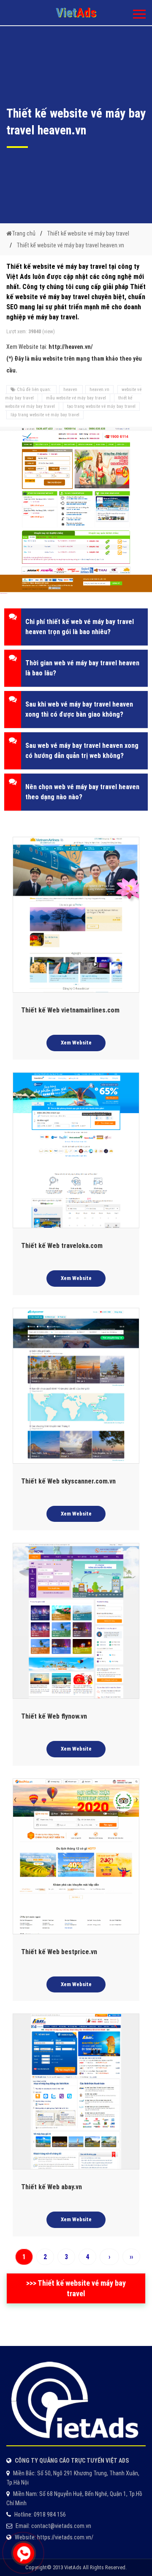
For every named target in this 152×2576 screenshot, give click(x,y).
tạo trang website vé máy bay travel (101, 406)
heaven (71, 390)
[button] (76, 627)
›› (131, 2257)
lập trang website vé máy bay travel (45, 415)
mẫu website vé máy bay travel (76, 398)
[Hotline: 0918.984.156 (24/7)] (24, 2553)
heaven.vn (99, 390)
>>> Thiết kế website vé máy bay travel (76, 2288)
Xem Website (76, 1043)
